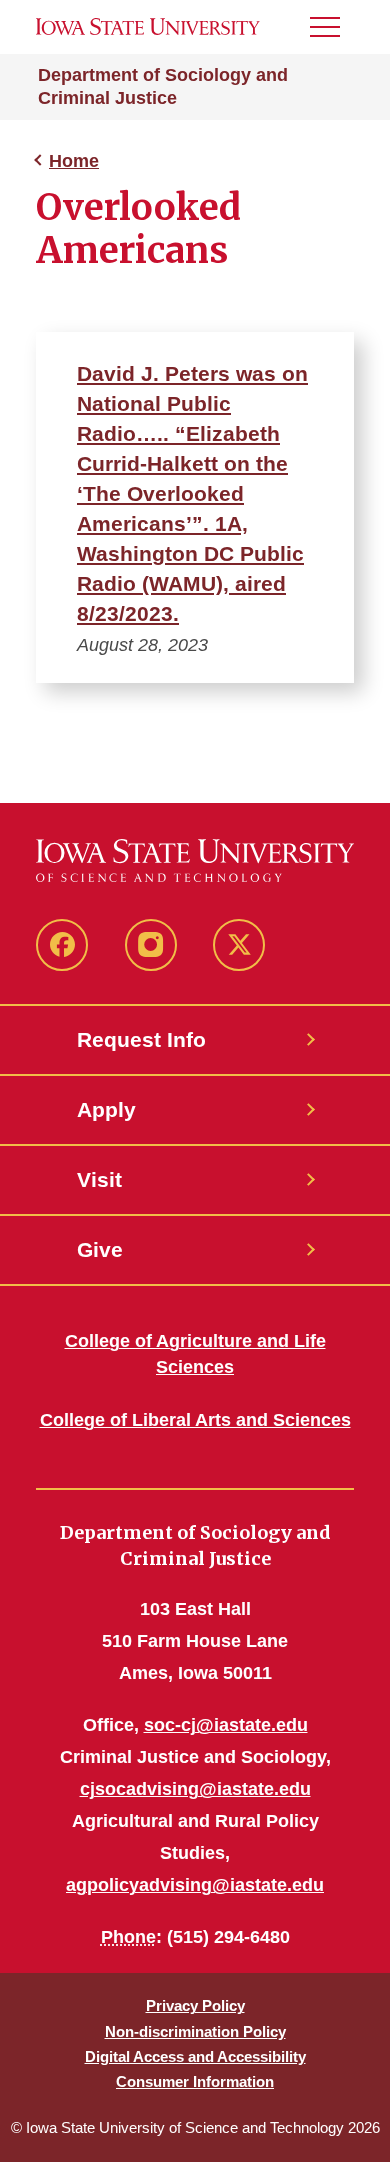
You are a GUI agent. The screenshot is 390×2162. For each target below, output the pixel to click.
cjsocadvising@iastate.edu (195, 1789)
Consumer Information (195, 2081)
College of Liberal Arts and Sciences (195, 1420)
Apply (106, 1109)
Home (74, 161)
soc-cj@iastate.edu (226, 1725)
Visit (99, 1179)
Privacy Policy (195, 2005)
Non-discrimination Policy (195, 2031)
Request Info (141, 1039)
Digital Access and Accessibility (195, 2056)
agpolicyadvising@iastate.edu (195, 1885)
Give (100, 1249)
